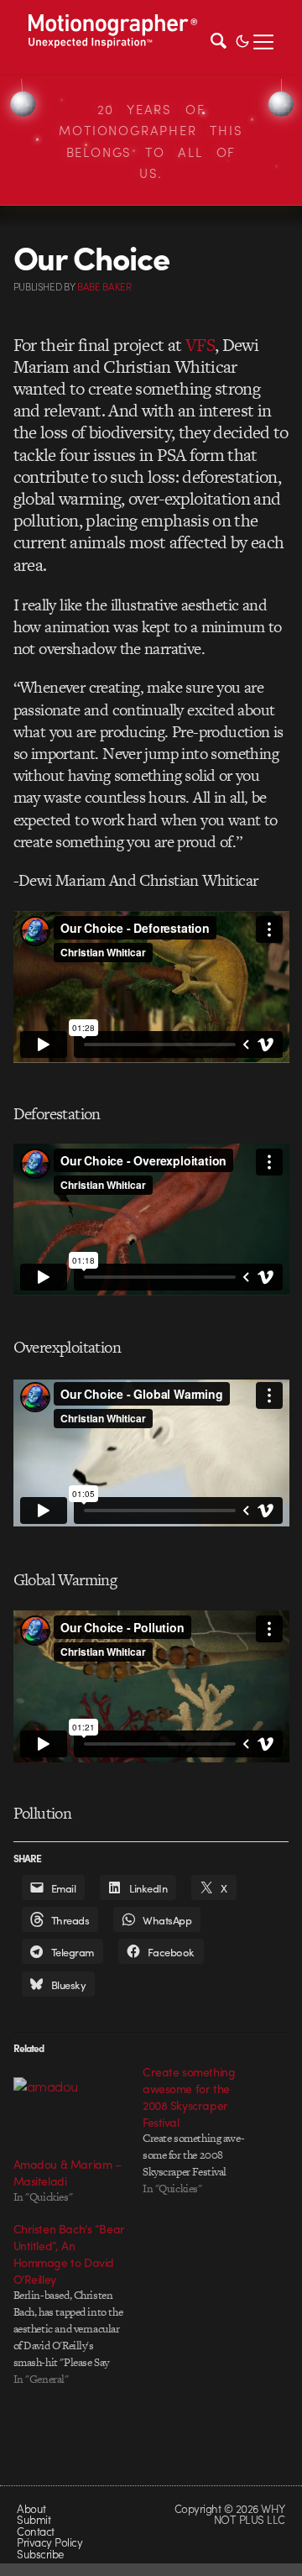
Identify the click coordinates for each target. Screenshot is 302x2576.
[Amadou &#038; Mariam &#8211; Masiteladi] (70, 2110)
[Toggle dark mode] (242, 39)
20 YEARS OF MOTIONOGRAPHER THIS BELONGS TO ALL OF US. (151, 141)
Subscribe (40, 2554)
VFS (200, 345)
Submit (34, 2519)
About (31, 2508)
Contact (35, 2531)
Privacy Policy (49, 2542)
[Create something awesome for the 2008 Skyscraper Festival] (207, 2130)
